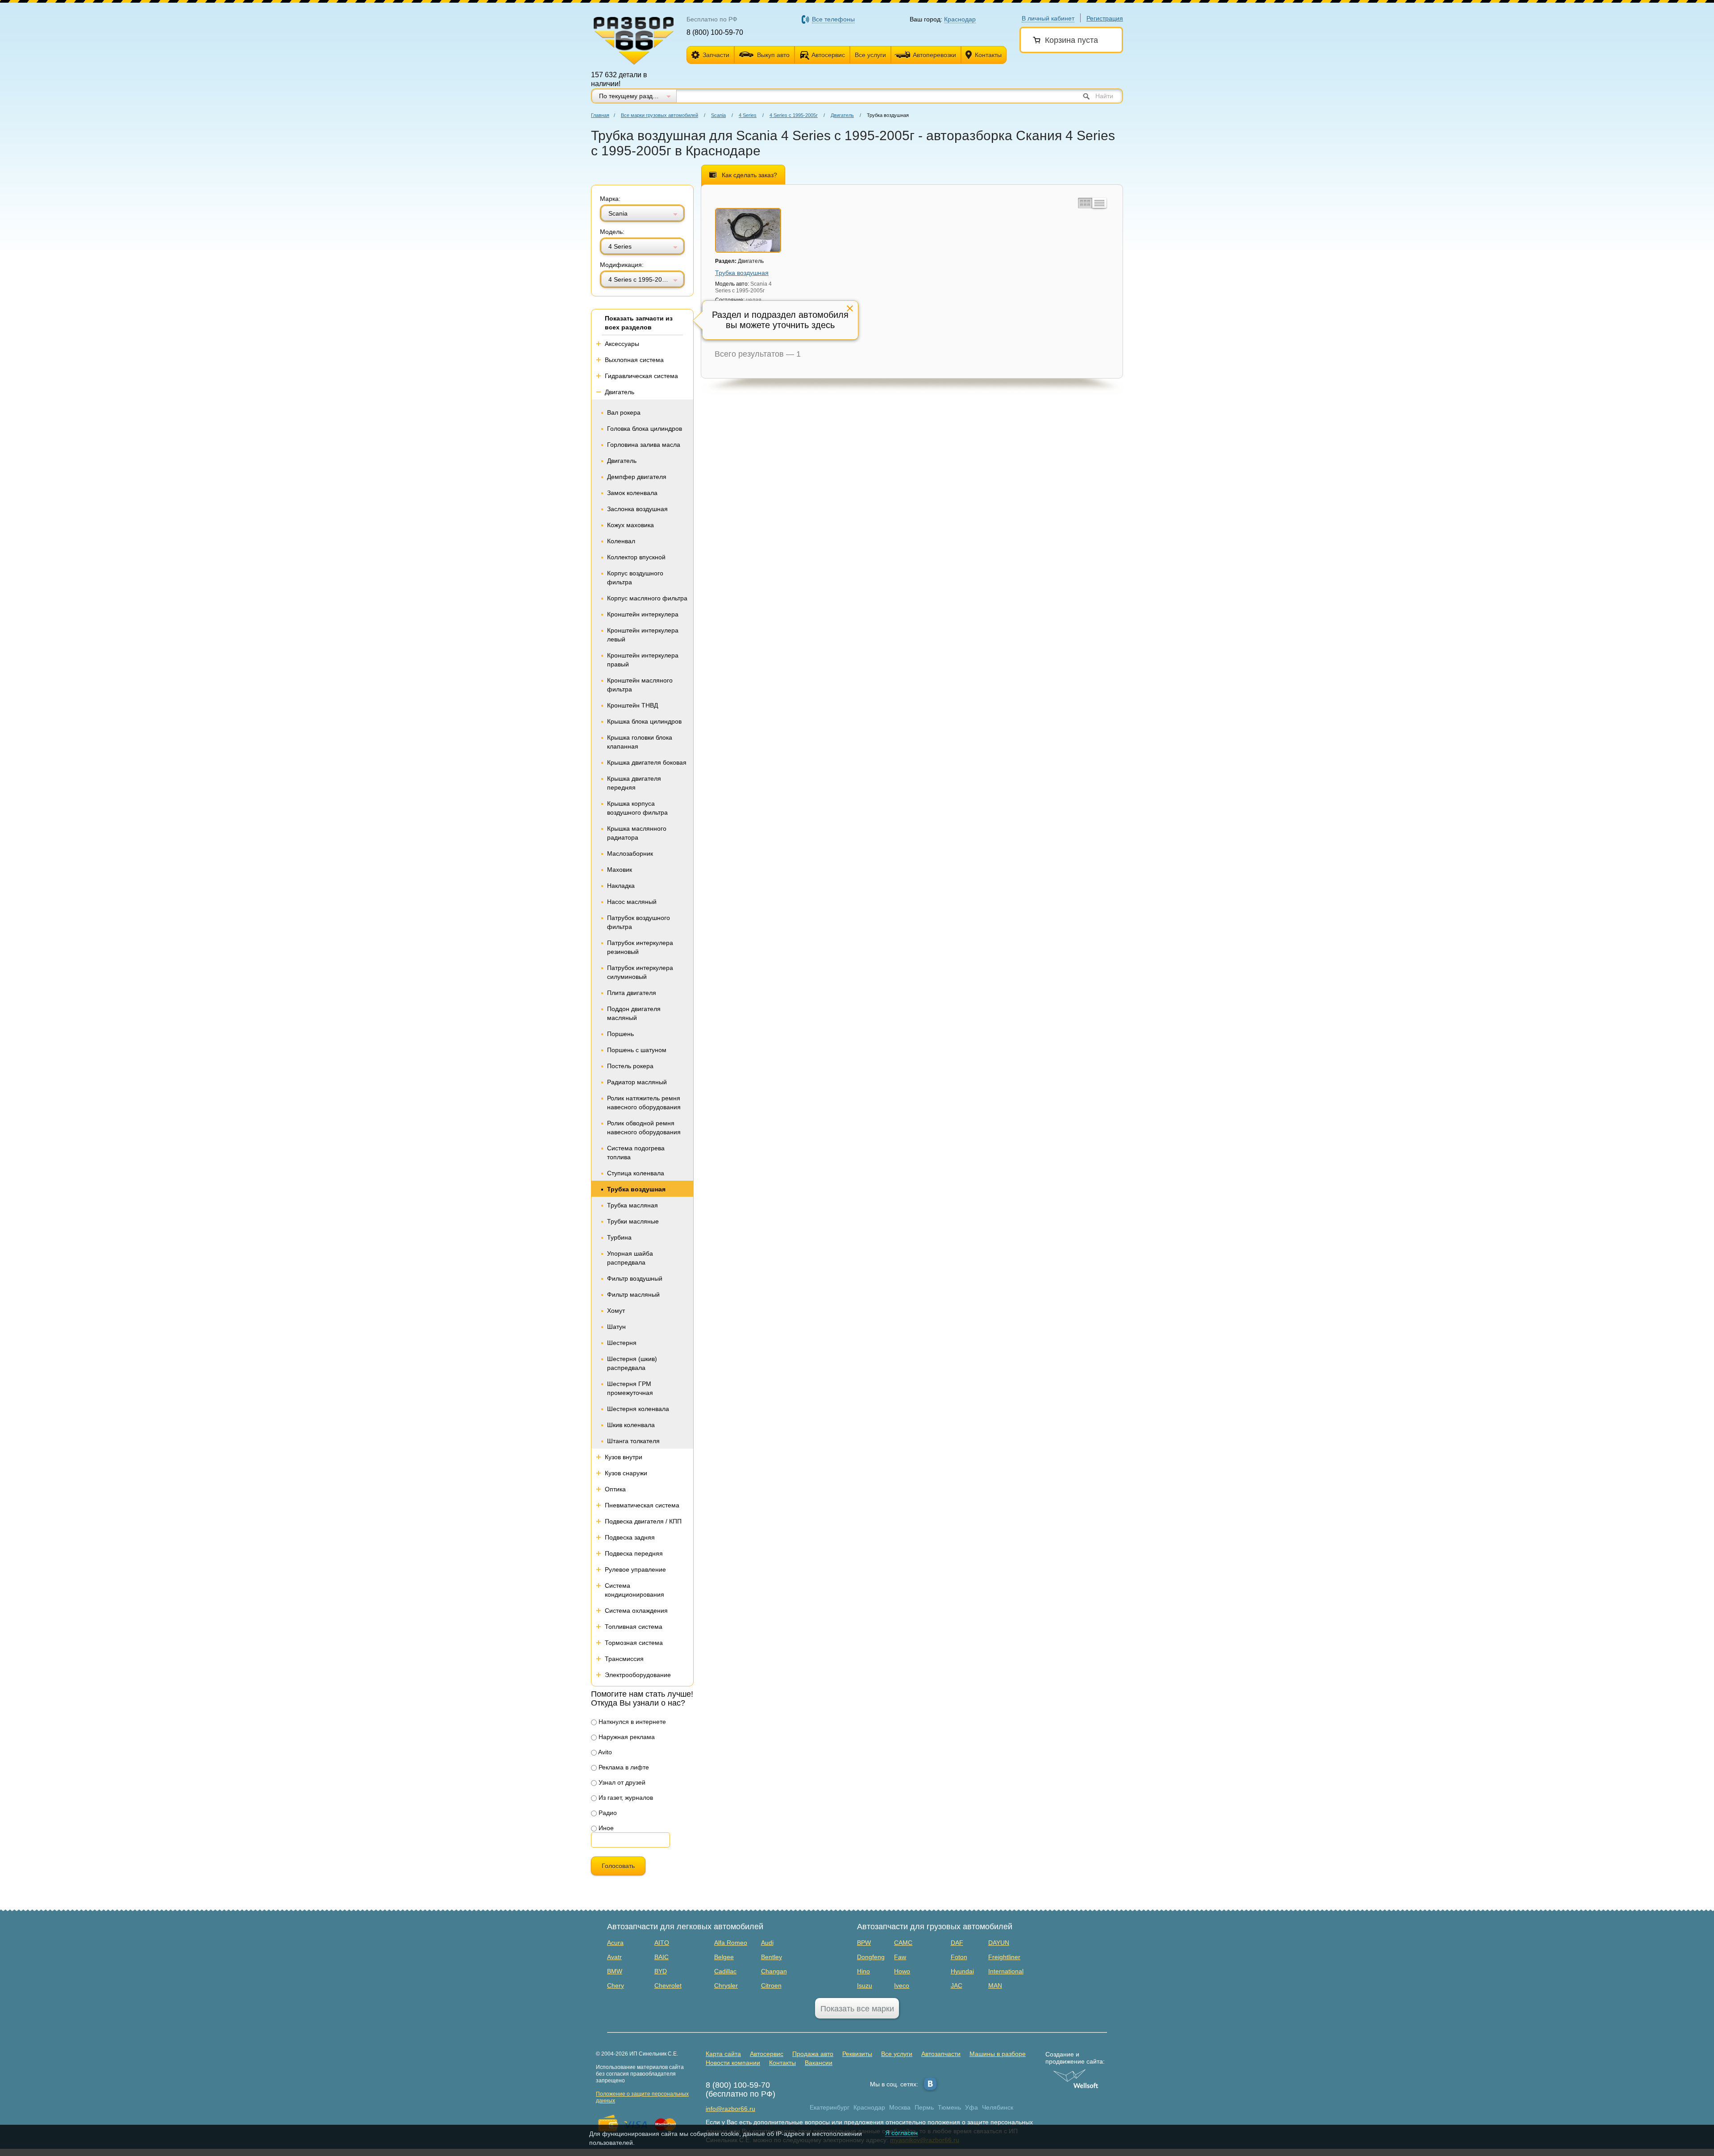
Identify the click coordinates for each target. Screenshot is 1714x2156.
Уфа (971, 2107)
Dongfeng (871, 1957)
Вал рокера (624, 412)
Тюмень (949, 2107)
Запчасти (716, 55)
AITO (662, 1943)
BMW (615, 1971)
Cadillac (725, 1971)
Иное (605, 1828)
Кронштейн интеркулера (643, 614)
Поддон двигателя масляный (634, 1013)
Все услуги (870, 55)
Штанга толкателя (633, 1441)
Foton (959, 1957)
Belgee (724, 1957)
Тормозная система (634, 1643)
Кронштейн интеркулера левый (643, 635)
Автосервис (828, 55)
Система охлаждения (636, 1611)
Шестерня (622, 1343)
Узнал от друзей (621, 1782)
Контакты (988, 55)
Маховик (620, 870)
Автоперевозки (934, 55)
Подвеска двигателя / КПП (643, 1521)
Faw (900, 1957)
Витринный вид (1084, 203)
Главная (600, 115)
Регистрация (1105, 18)
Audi (767, 1943)
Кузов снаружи (626, 1473)
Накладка (621, 886)
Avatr (614, 1957)
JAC (957, 1985)
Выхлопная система (634, 360)
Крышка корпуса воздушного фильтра (637, 808)
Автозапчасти (941, 2054)
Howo (902, 1971)
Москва (900, 2107)
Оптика (615, 1489)
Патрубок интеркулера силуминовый (640, 972)
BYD (661, 1971)
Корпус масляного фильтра (647, 598)
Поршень (620, 1034)
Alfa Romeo (731, 1943)
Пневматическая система (642, 1505)
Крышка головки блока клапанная (640, 742)
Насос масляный (632, 902)
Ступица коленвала (636, 1173)
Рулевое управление (635, 1569)
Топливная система (634, 1627)
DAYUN (999, 1943)
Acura (615, 1943)
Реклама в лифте (623, 1767)
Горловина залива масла (644, 445)
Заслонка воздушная (637, 509)
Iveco (902, 1985)
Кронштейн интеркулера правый (643, 660)
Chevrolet (668, 1985)
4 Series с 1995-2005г (794, 115)
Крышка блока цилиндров (644, 721)
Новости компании (733, 2063)
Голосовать (618, 1866)
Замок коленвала (632, 493)
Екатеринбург (830, 2107)
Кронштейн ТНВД (632, 705)
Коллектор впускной (636, 557)
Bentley (772, 1957)
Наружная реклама (626, 1737)
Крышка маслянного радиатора (637, 833)
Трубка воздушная (636, 1189)
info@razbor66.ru (730, 2109)
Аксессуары (622, 344)
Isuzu (865, 1985)
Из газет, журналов (625, 1798)
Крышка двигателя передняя (634, 783)
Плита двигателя (632, 993)
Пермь (924, 2107)
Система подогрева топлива (636, 1153)
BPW (864, 1943)
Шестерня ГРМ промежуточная (630, 1388)
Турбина (619, 1237)
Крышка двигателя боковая (647, 762)
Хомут (616, 1311)
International (1006, 1971)
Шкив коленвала (631, 1425)
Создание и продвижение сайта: (1075, 2058)
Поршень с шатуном (637, 1050)
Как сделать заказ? (749, 175)
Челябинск (998, 2107)
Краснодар (869, 2107)
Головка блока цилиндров (645, 429)
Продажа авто (813, 2054)
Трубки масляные (633, 1221)
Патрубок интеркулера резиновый (640, 947)
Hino (863, 1971)
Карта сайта (723, 2054)
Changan (774, 1971)
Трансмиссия (624, 1659)
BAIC (661, 1957)
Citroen (771, 1985)
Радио (607, 1813)
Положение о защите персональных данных (642, 2097)
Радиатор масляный (637, 1082)
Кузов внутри (624, 1457)
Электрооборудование (638, 1675)
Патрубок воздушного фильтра (639, 922)
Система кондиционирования (634, 1590)
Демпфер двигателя (637, 477)
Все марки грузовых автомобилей (659, 115)
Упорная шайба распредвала (630, 1258)
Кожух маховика (630, 525)
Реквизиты (857, 2054)
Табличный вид (1099, 203)
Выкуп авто (773, 55)
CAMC (903, 1943)
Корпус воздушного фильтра (635, 578)
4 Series (748, 115)
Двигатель (842, 115)
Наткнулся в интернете (631, 1722)
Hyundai (962, 1971)
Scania (718, 115)
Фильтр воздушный (635, 1278)
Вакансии (819, 2063)
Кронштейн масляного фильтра (640, 685)
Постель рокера (630, 1066)
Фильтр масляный (633, 1294)
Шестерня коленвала (638, 1409)
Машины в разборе (998, 2054)
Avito (604, 1752)
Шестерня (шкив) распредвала (632, 1363)
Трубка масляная (632, 1205)
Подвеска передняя (634, 1553)
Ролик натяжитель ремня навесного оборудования (644, 1103)
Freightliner (1004, 1957)
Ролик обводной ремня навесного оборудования (644, 1128)
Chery (616, 1985)
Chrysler (726, 1985)
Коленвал (621, 541)
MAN (995, 1985)
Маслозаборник (630, 853)
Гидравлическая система (641, 376)
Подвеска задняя (630, 1537)
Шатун (616, 1327)
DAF (957, 1943)
